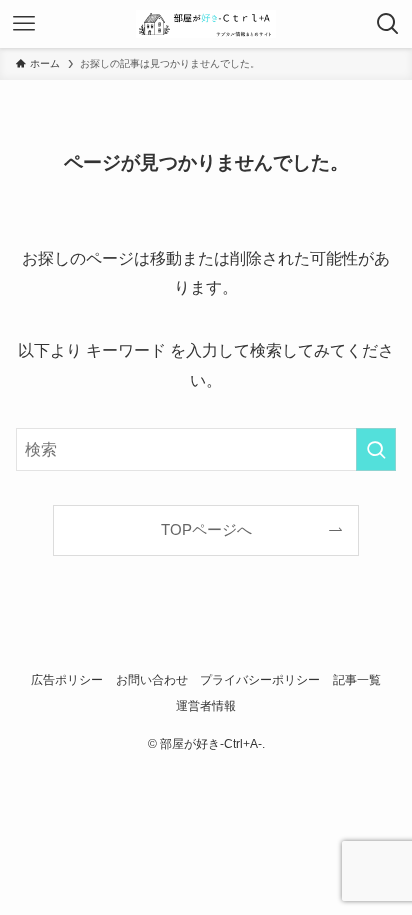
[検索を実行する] (376, 449)
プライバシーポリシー (260, 680)
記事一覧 (357, 680)
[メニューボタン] (24, 24)
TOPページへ (206, 530)
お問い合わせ (152, 680)
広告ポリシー (67, 680)
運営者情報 (206, 706)
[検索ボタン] (388, 24)
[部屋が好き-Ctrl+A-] (206, 24)
